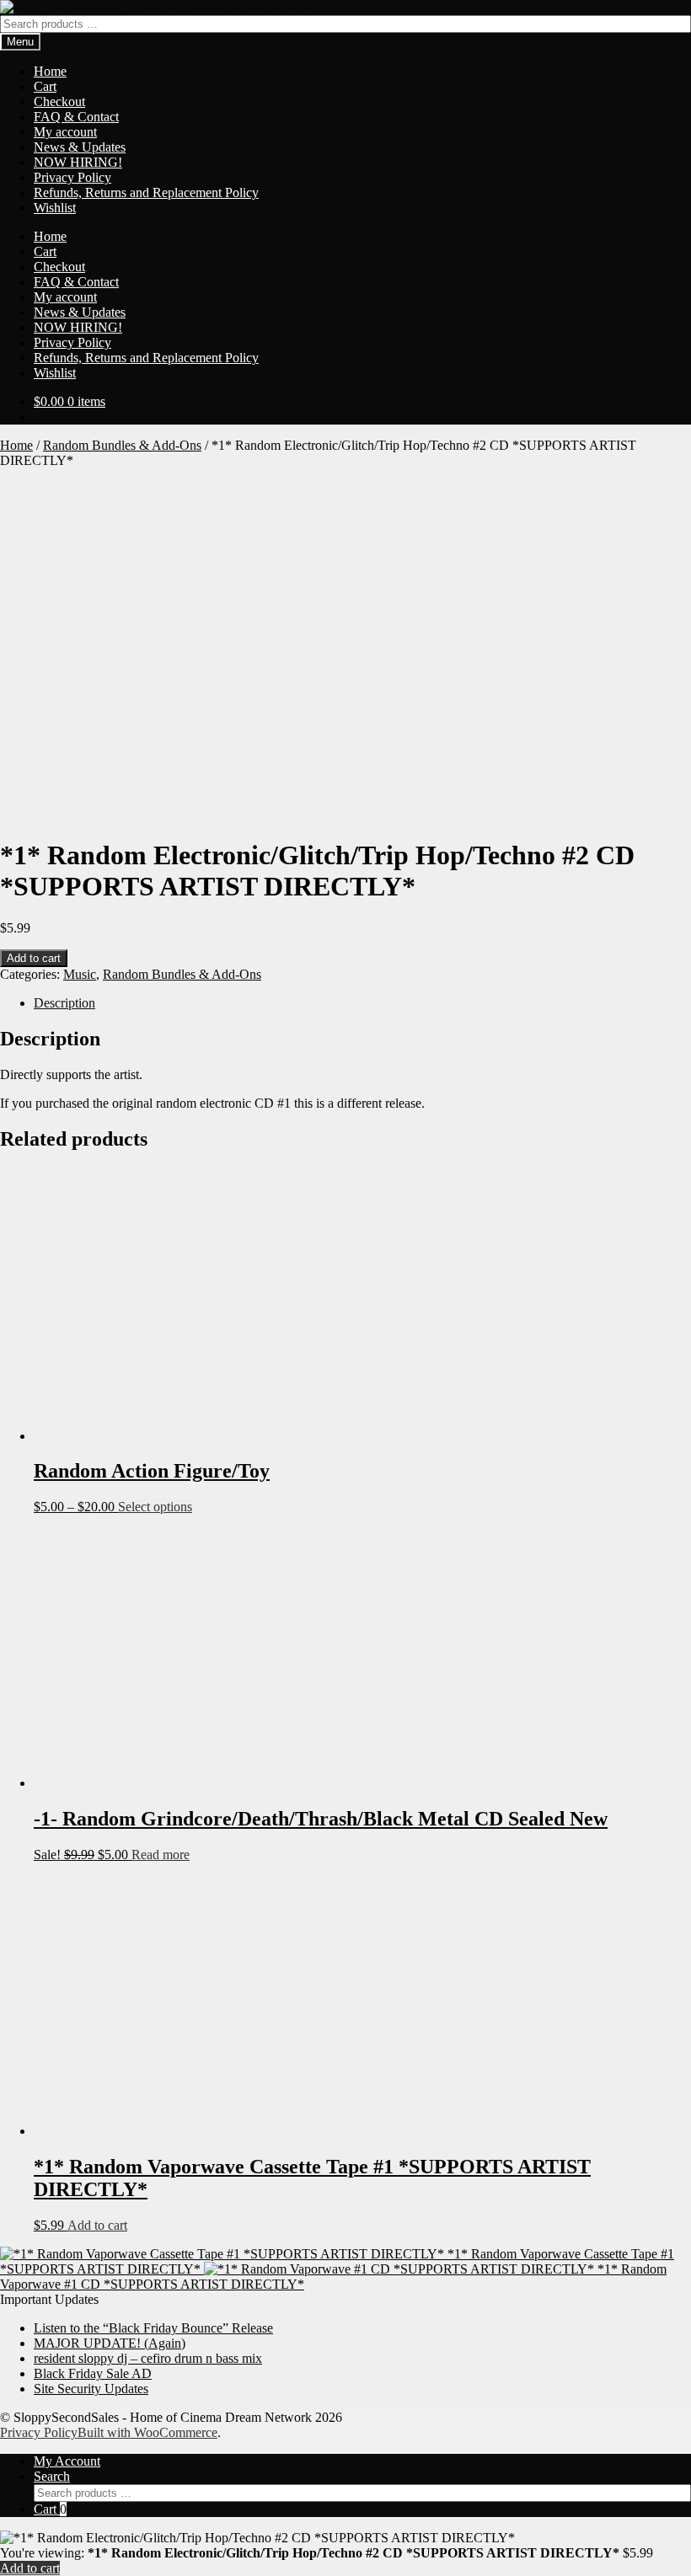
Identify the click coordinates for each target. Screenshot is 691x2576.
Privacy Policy (72, 177)
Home (50, 71)
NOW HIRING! (78, 162)
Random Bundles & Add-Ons (122, 445)
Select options (155, 1507)
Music (80, 974)
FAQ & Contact (76, 117)
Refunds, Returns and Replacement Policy (146, 192)
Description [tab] (64, 1003)
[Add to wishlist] (27, 27)
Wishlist (55, 208)
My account (65, 132)
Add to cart (34, 958)
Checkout (59, 102)
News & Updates (80, 147)
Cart (45, 86)
